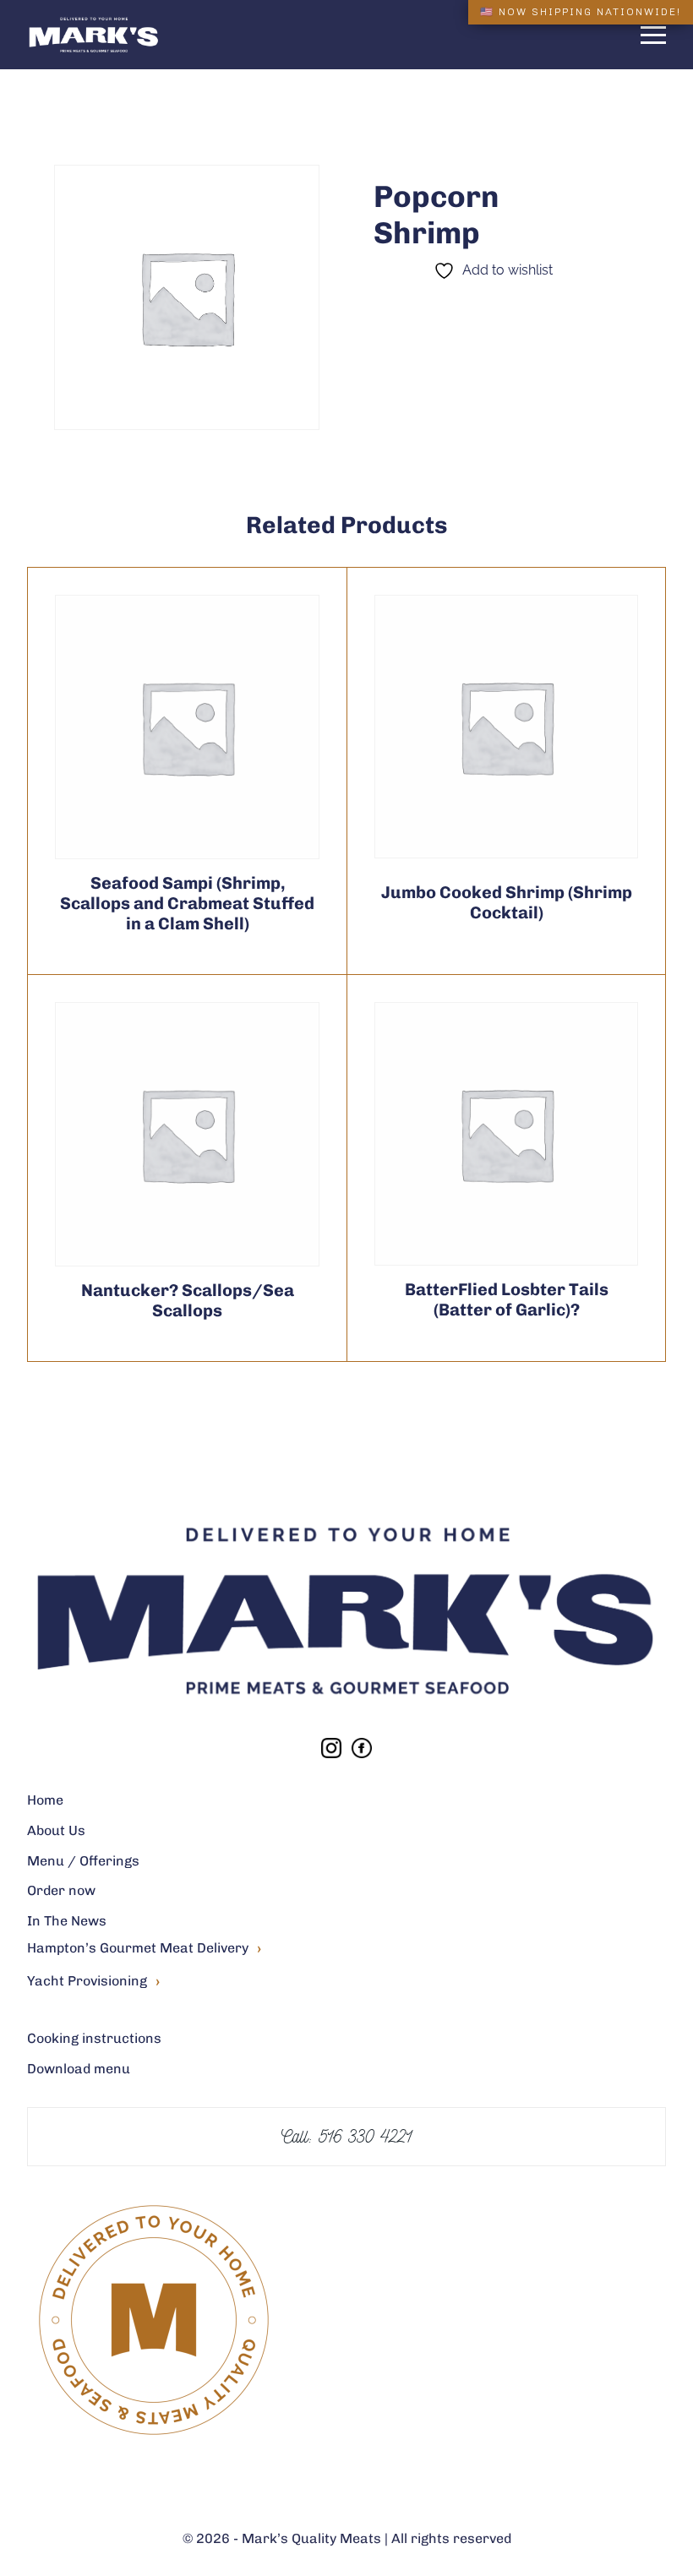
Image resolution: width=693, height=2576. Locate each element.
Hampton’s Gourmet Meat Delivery (144, 1949)
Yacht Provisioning (93, 1982)
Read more (146, 727)
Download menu (79, 2069)
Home (45, 1800)
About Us (56, 1830)
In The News (67, 1921)
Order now (61, 1890)
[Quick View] (229, 727)
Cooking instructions (94, 2038)
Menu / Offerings (83, 1861)
